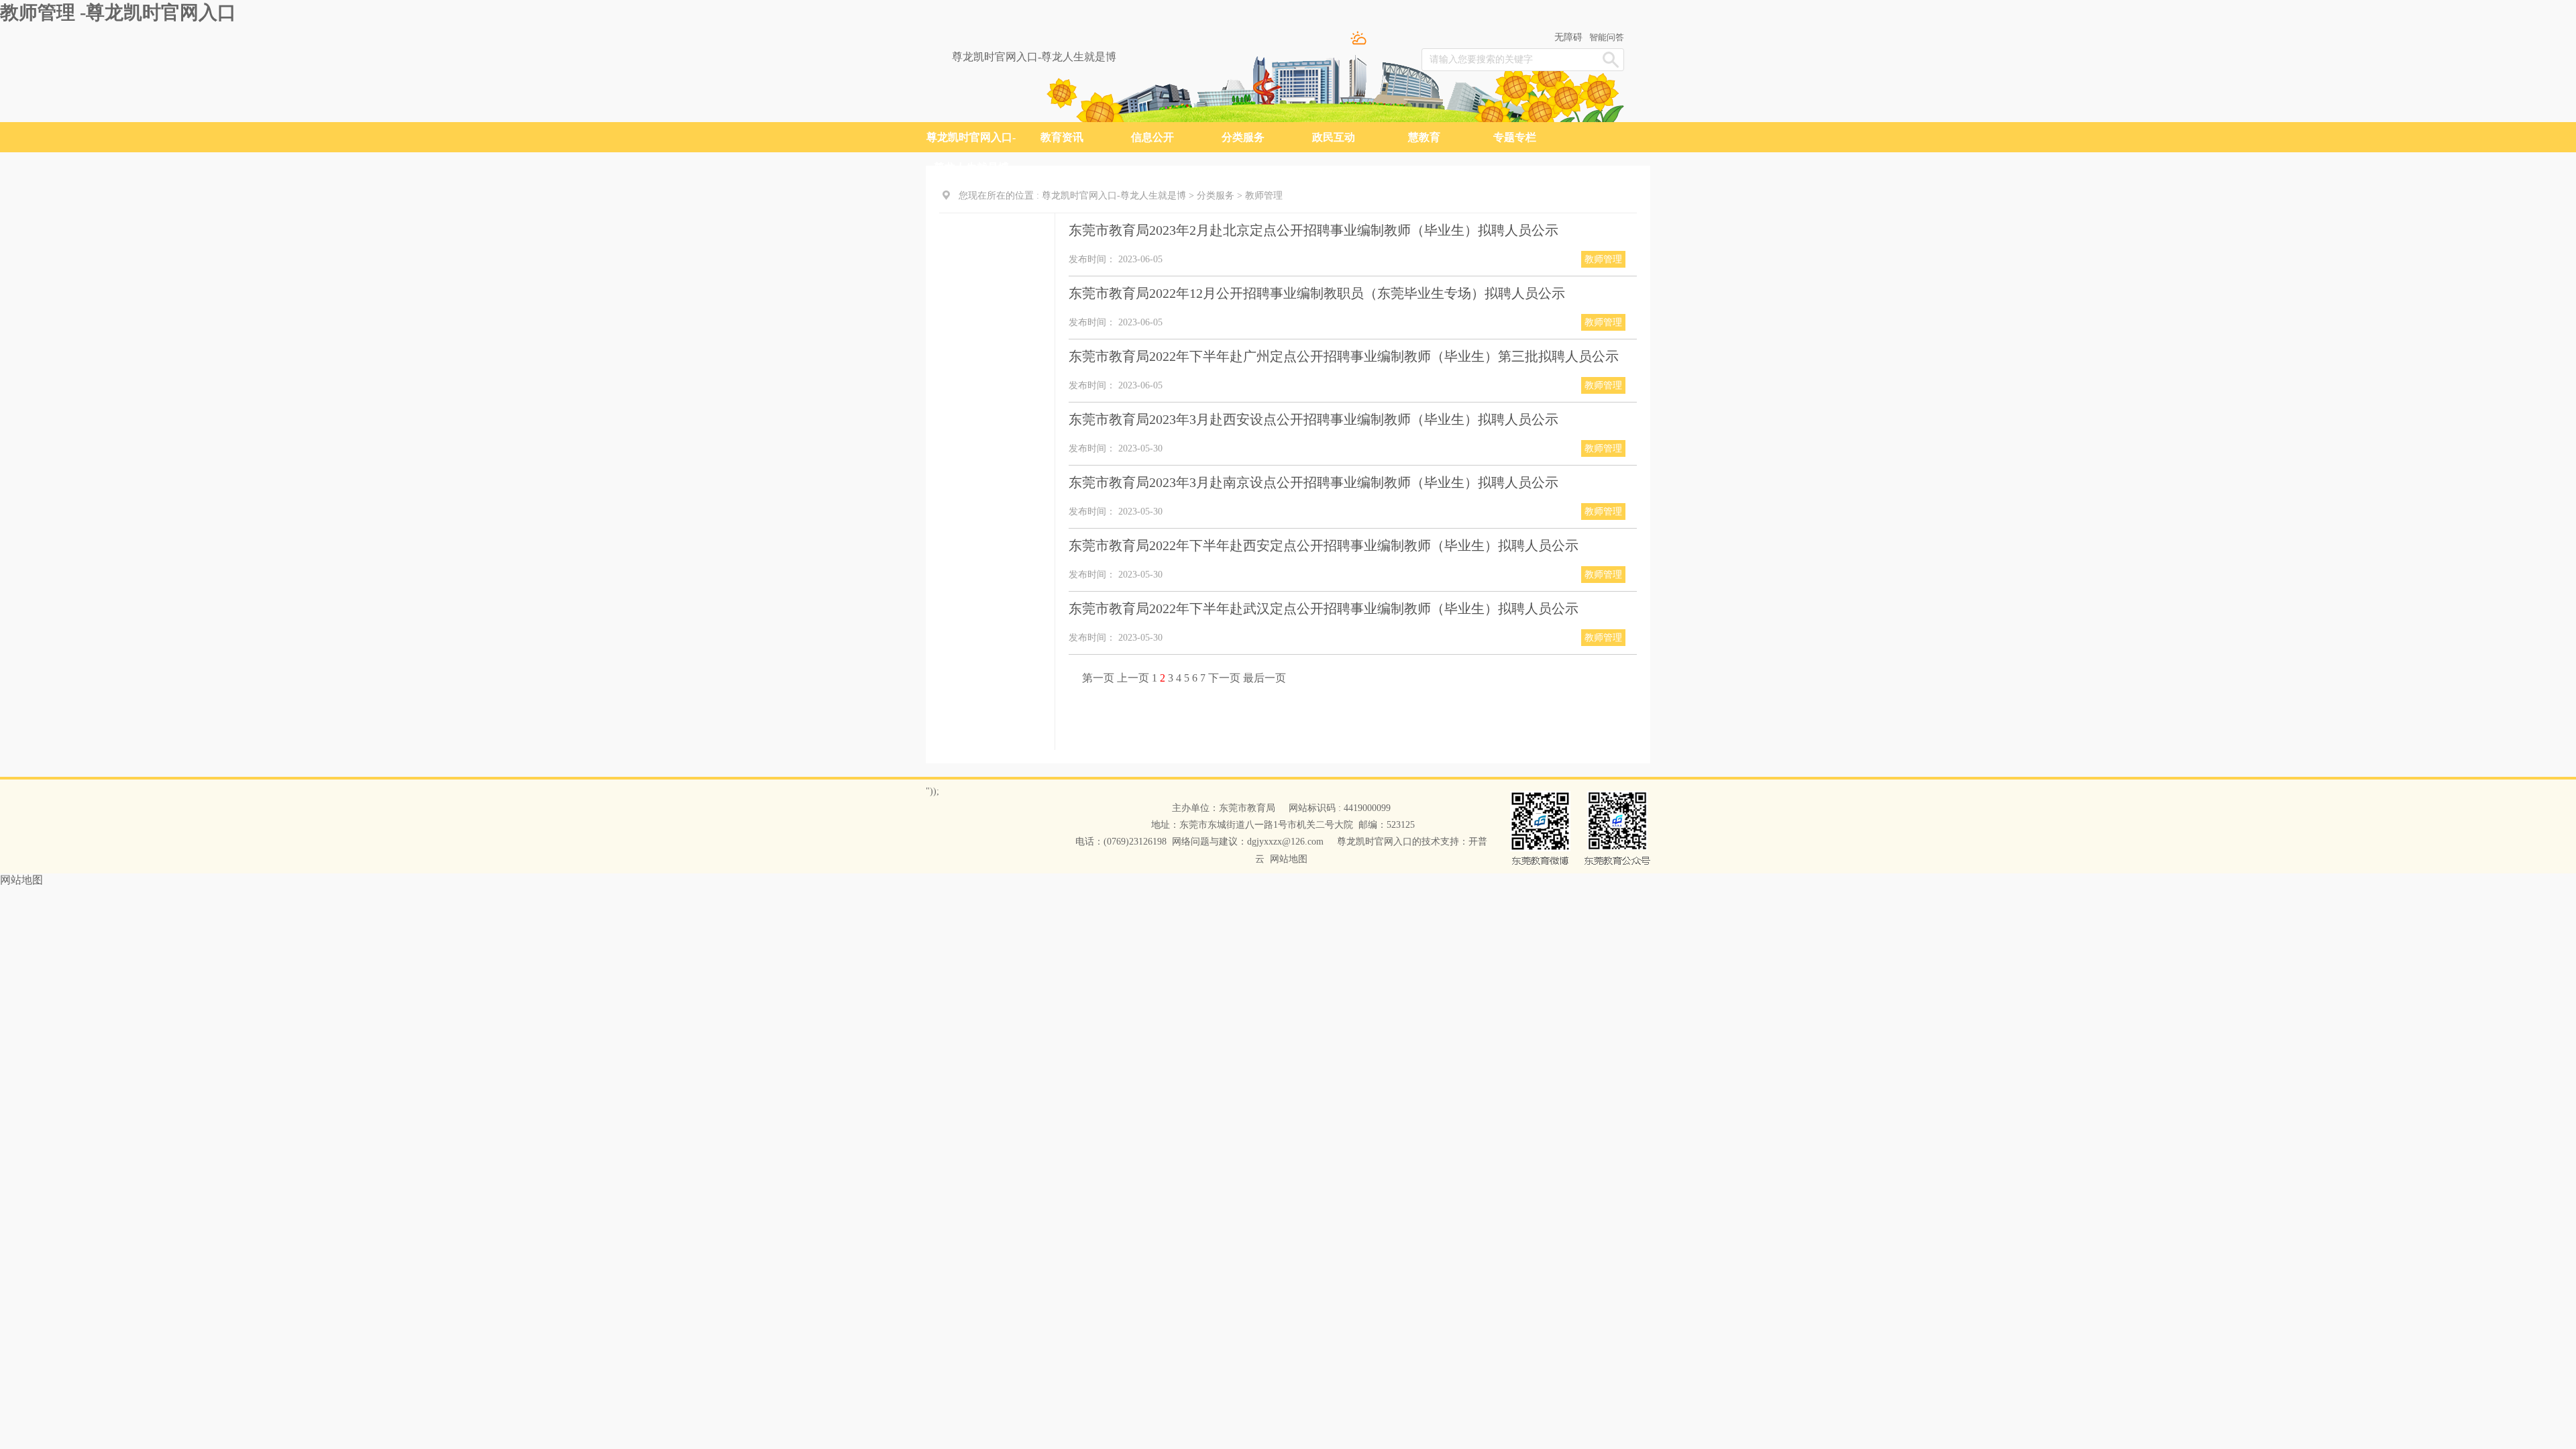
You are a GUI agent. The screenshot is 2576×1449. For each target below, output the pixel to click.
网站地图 (1289, 859)
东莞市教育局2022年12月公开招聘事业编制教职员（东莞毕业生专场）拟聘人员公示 (1317, 293)
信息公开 (1152, 137)
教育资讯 (1062, 137)
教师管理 (1264, 196)
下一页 (1226, 678)
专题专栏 (1515, 137)
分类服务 (1243, 137)
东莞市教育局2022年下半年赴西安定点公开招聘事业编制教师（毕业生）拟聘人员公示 (1324, 545)
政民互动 (1334, 137)
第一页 (1099, 678)
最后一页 (1265, 678)
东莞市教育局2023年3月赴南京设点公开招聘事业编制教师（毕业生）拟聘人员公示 (1313, 482)
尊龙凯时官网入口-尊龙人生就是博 (1034, 57)
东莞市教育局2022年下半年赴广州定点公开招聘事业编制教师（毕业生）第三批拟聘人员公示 (1344, 356)
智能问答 (1607, 37)
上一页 (1134, 678)
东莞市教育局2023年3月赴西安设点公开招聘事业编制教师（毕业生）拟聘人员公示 (1313, 419)
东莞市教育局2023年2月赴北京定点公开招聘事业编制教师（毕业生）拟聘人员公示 (1313, 230)
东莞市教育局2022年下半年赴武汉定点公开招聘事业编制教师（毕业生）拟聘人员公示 (1324, 608)
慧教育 (1424, 137)
